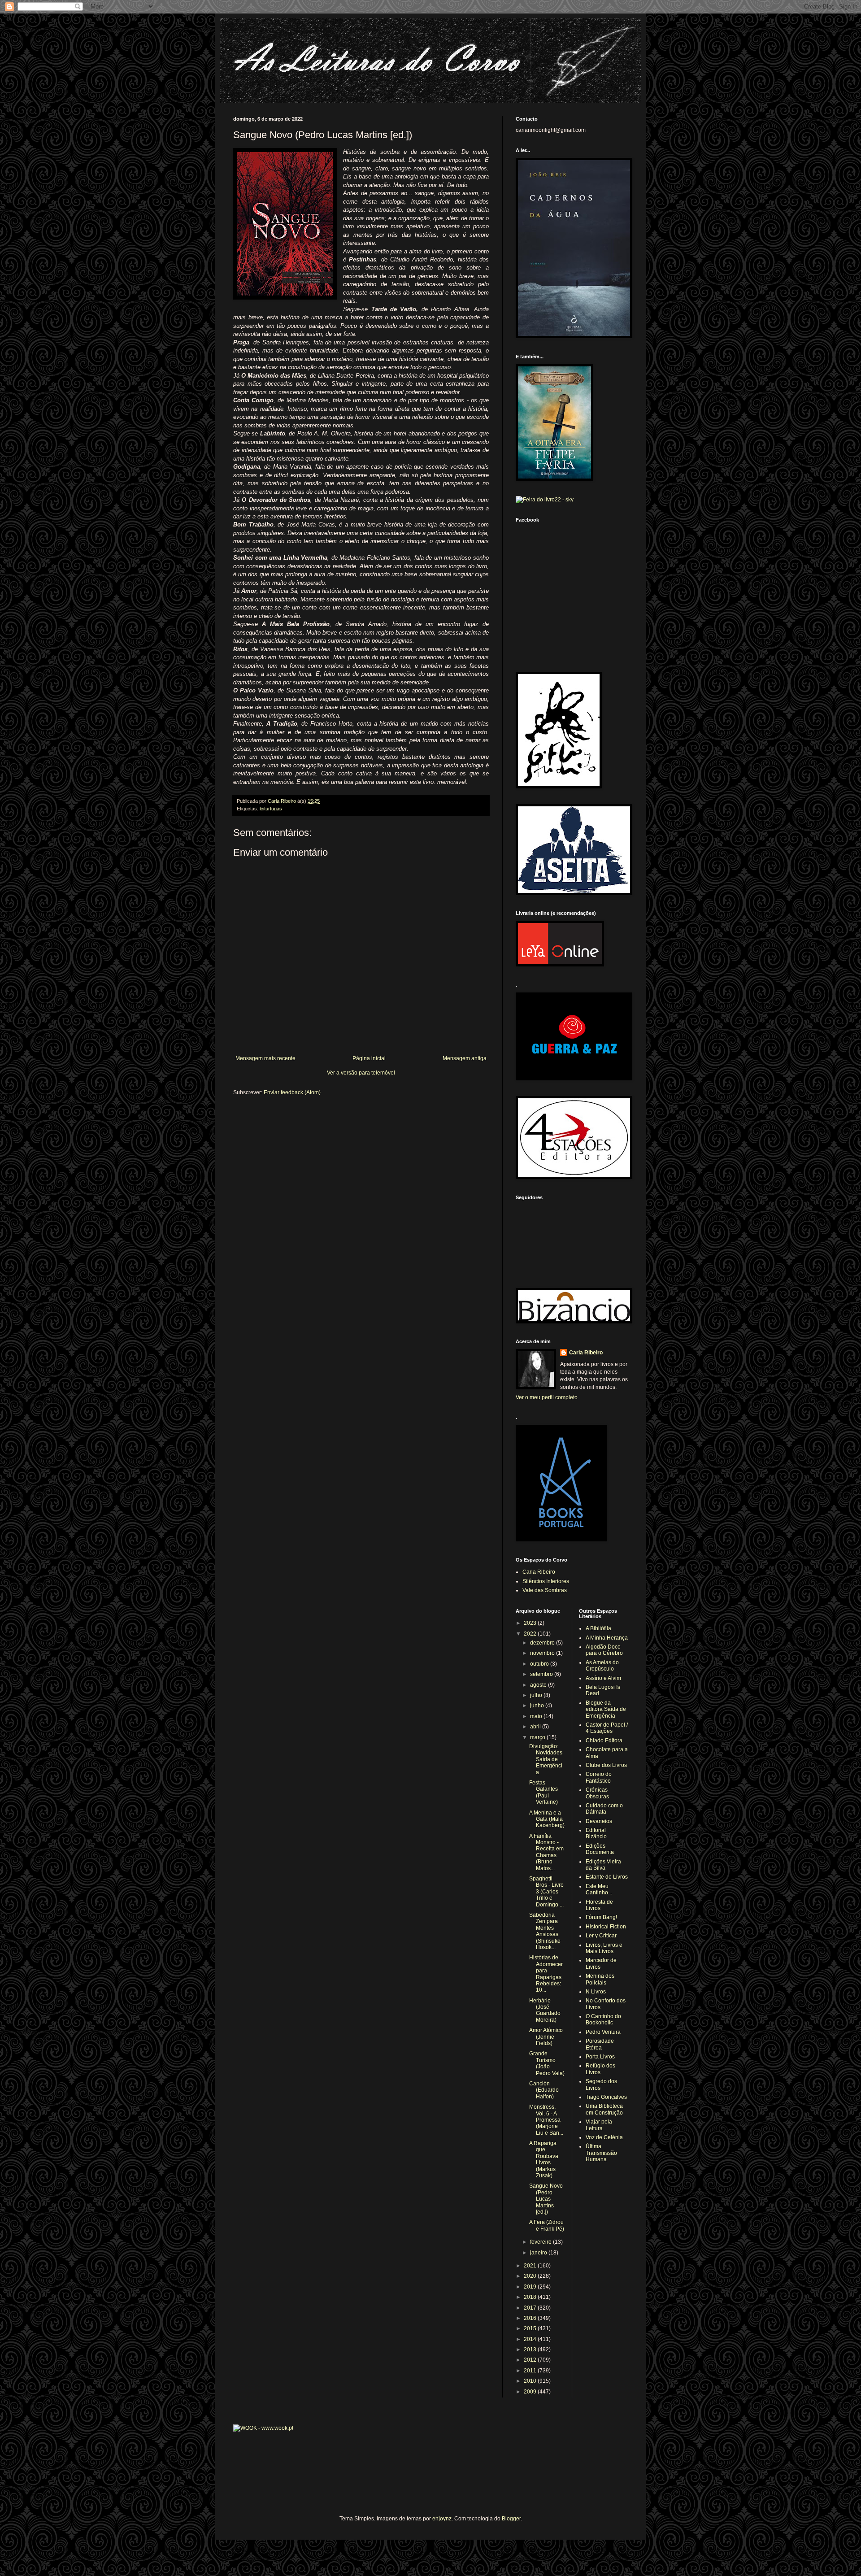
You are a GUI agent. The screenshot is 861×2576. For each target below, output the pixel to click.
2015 (531, 2328)
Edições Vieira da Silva (603, 1865)
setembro (542, 1674)
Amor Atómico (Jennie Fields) (546, 2037)
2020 (531, 2276)
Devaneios (599, 1821)
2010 (531, 2381)
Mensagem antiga (465, 1058)
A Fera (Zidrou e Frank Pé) (547, 2225)
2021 (531, 2266)
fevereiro (541, 2242)
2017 (531, 2308)
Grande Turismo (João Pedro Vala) (547, 2063)
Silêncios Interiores (546, 1581)
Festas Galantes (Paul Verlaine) (544, 1792)
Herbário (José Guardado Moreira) (545, 2010)
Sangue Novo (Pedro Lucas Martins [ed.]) (546, 2199)
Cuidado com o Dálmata (604, 1809)
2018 (531, 2297)
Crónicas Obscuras (597, 1793)
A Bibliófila (598, 1628)
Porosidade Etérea (600, 2044)
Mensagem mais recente (265, 1058)
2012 (531, 2360)
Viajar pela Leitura (599, 2125)
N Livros (596, 1992)
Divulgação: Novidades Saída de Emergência (546, 1759)
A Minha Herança (607, 1638)
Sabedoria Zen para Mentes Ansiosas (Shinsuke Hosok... (545, 1931)
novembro (543, 1653)
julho (537, 1695)
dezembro (543, 1643)
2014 (531, 2339)
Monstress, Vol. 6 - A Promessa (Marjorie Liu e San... (546, 2120)
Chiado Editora (604, 1741)
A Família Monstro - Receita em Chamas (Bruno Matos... (546, 1852)
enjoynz (442, 2519)
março (538, 1737)
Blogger (511, 2519)
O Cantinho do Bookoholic (603, 2019)
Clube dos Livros (606, 1765)
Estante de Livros (607, 1877)
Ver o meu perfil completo (547, 1397)
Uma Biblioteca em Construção (604, 2109)
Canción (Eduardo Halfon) (544, 2090)
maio (537, 1716)
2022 (531, 1634)
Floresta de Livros (599, 1905)
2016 (531, 2318)
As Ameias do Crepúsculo (602, 1666)
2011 (531, 2371)
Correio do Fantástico (599, 1777)
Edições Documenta (600, 1849)
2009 (531, 2392)
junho (538, 1706)
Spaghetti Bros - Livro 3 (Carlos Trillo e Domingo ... (546, 1892)
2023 (531, 1623)
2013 (531, 2350)
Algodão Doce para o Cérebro (604, 1650)
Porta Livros (600, 2057)
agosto (539, 1685)
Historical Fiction (606, 1927)
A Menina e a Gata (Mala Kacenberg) (547, 1819)
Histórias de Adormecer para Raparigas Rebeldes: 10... (546, 1974)
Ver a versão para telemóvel (361, 1073)
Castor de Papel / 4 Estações (607, 1728)
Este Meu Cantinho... (599, 1889)
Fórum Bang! (601, 1917)
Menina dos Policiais (600, 1979)
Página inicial (369, 1058)
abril (536, 1727)
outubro (540, 1664)
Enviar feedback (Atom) (292, 1092)
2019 (531, 2287)
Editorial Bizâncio (596, 1833)
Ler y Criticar (601, 1936)
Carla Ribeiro (586, 1353)
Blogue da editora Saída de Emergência (606, 1709)
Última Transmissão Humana (601, 2153)
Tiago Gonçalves (606, 2097)
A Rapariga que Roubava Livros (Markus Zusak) (544, 2159)
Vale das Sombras (545, 1590)
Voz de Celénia (604, 2137)
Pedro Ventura (603, 2032)
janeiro (539, 2253)
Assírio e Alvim (603, 1678)
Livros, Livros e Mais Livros (604, 1948)
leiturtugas (271, 809)
